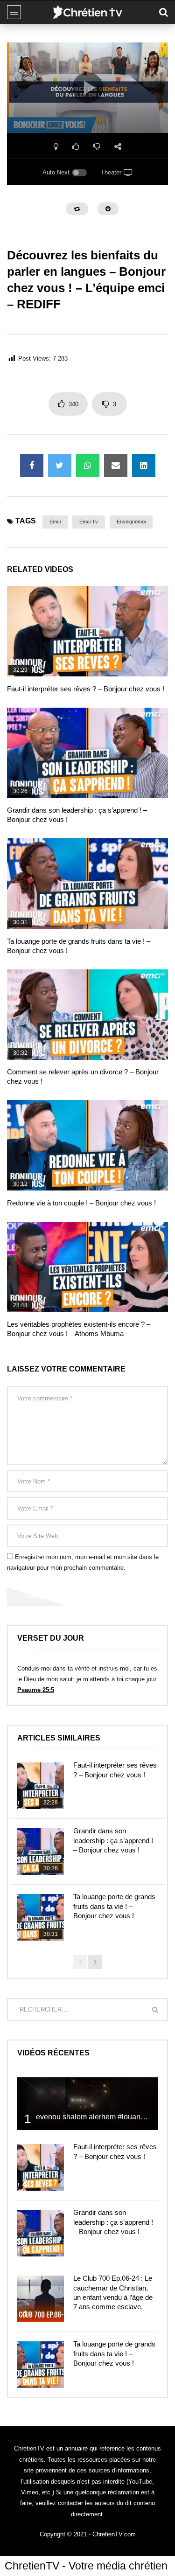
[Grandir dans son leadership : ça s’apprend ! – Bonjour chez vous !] (87, 753)
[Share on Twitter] (60, 466)
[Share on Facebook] (32, 466)
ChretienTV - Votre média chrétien (86, 2566)
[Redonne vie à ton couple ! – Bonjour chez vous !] (87, 1145)
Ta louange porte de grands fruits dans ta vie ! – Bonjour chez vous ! (114, 1906)
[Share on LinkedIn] (144, 466)
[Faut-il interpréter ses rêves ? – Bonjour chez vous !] (87, 631)
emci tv (89, 522)
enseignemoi (131, 522)
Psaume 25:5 (36, 1690)
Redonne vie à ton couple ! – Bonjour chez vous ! (81, 1203)
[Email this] (116, 466)
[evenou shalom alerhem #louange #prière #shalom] (87, 2104)
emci (55, 522)
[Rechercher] (163, 12)
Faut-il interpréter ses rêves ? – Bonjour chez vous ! (86, 689)
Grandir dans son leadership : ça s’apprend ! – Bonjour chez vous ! (113, 1840)
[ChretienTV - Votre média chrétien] (87, 12)
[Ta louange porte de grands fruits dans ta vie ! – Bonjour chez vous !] (87, 884)
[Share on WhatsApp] (88, 466)
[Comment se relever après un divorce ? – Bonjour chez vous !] (87, 1015)
